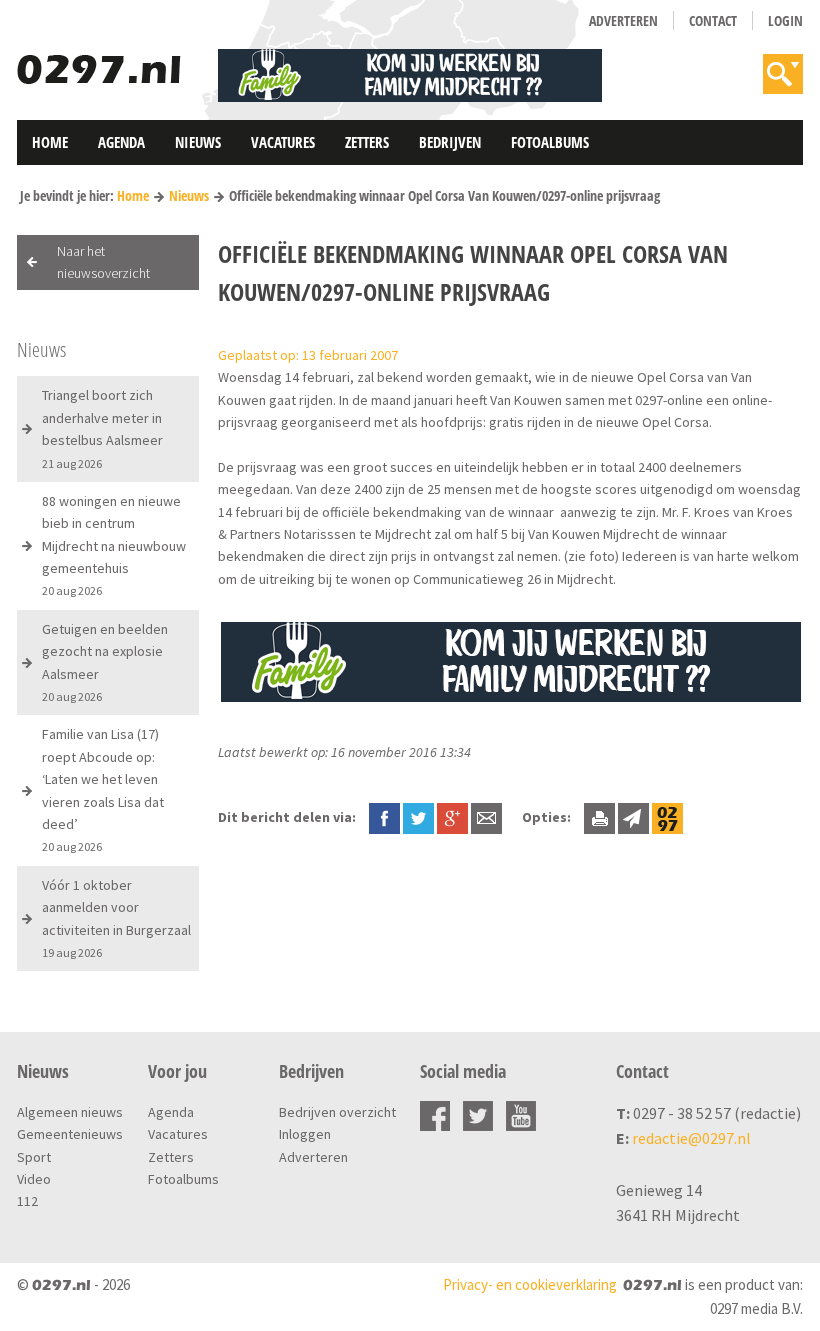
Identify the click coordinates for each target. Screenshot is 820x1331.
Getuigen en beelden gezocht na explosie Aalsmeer (105, 662)
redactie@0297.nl (691, 1138)
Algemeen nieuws (70, 1112)
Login (785, 20)
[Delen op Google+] (452, 817)
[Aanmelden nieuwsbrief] (633, 817)
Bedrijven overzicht (337, 1112)
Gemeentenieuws (70, 1134)
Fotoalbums (550, 142)
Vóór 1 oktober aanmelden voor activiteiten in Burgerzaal (116, 918)
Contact (713, 20)
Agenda (121, 142)
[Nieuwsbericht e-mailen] (486, 817)
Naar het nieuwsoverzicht (103, 262)
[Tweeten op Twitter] (418, 817)
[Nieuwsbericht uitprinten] (599, 817)
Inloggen (305, 1134)
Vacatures (283, 142)
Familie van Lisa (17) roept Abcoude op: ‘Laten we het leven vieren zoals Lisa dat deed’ (103, 789)
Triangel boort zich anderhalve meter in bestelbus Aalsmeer (102, 428)
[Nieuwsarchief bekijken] (667, 817)
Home (50, 142)
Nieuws (198, 142)
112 (27, 1201)
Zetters (367, 142)
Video (34, 1179)
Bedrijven (450, 142)
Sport (34, 1157)
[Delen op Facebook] (384, 817)
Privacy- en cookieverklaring (530, 1284)
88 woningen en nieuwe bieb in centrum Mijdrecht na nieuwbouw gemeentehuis (114, 545)
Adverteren (623, 20)
